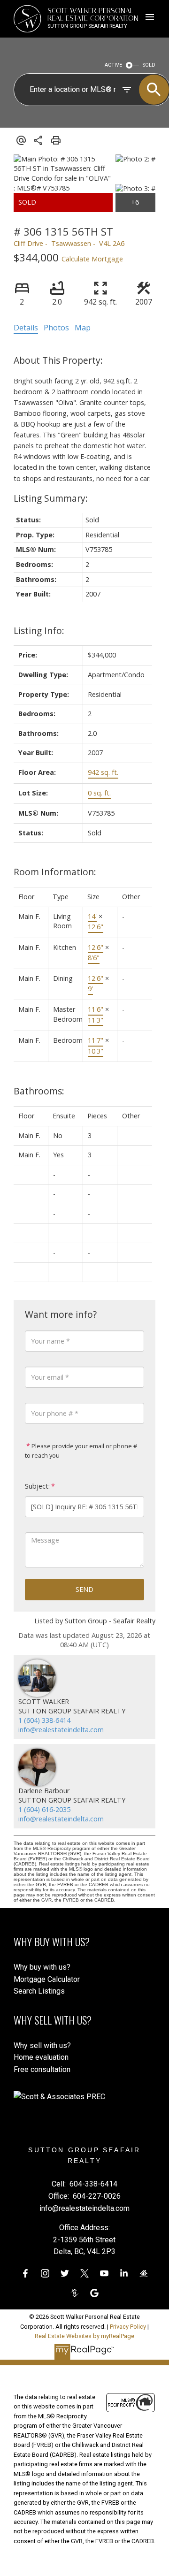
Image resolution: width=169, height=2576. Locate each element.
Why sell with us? (42, 2045)
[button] (25, 2273)
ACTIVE (113, 65)
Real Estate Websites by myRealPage (84, 2336)
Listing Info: (39, 631)
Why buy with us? (42, 1967)
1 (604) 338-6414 (44, 1720)
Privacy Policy (128, 2327)
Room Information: (55, 872)
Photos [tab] (56, 328)
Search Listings (39, 1991)
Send (84, 1589)
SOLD (149, 65)
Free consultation (42, 2069)
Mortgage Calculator (47, 1979)
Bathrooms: (39, 1091)
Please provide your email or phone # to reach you (81, 1451)
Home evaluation (41, 2057)
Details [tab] (26, 328)
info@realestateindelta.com (61, 1730)
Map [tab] (83, 328)
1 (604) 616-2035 (44, 1809)
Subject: (37, 1486)
